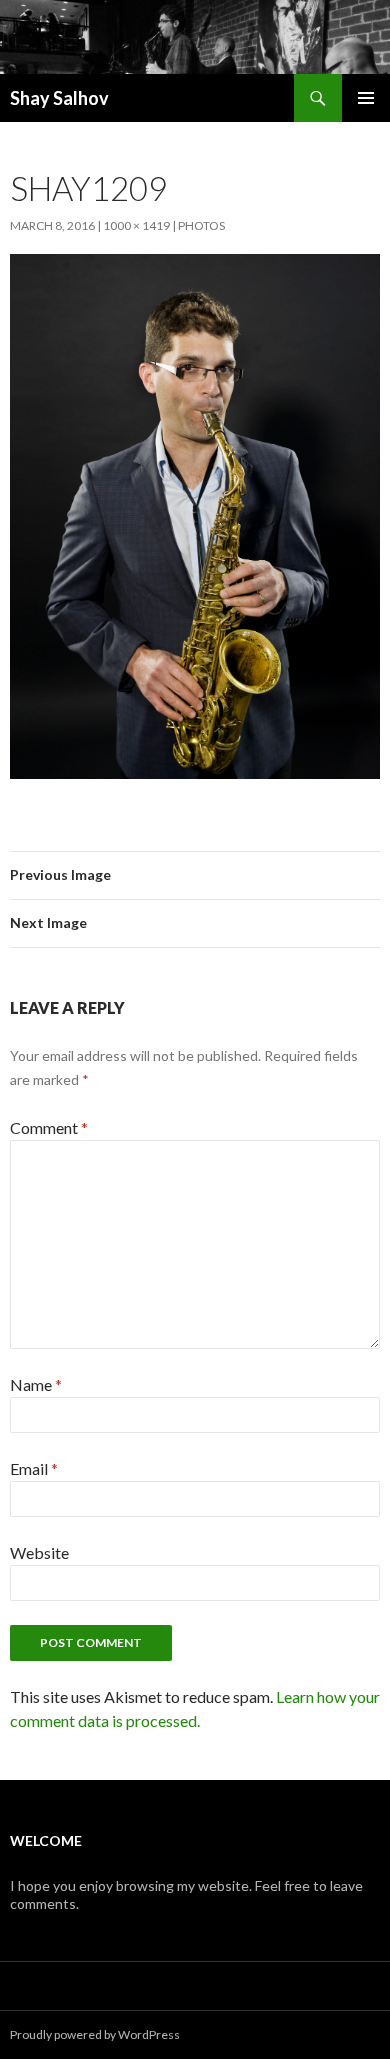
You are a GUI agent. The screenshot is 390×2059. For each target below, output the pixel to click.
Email (34, 1468)
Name (36, 1384)
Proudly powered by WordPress (95, 2034)
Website (39, 1552)
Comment (49, 1127)
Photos (201, 225)
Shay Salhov (59, 98)
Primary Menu (366, 98)
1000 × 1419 (136, 225)
